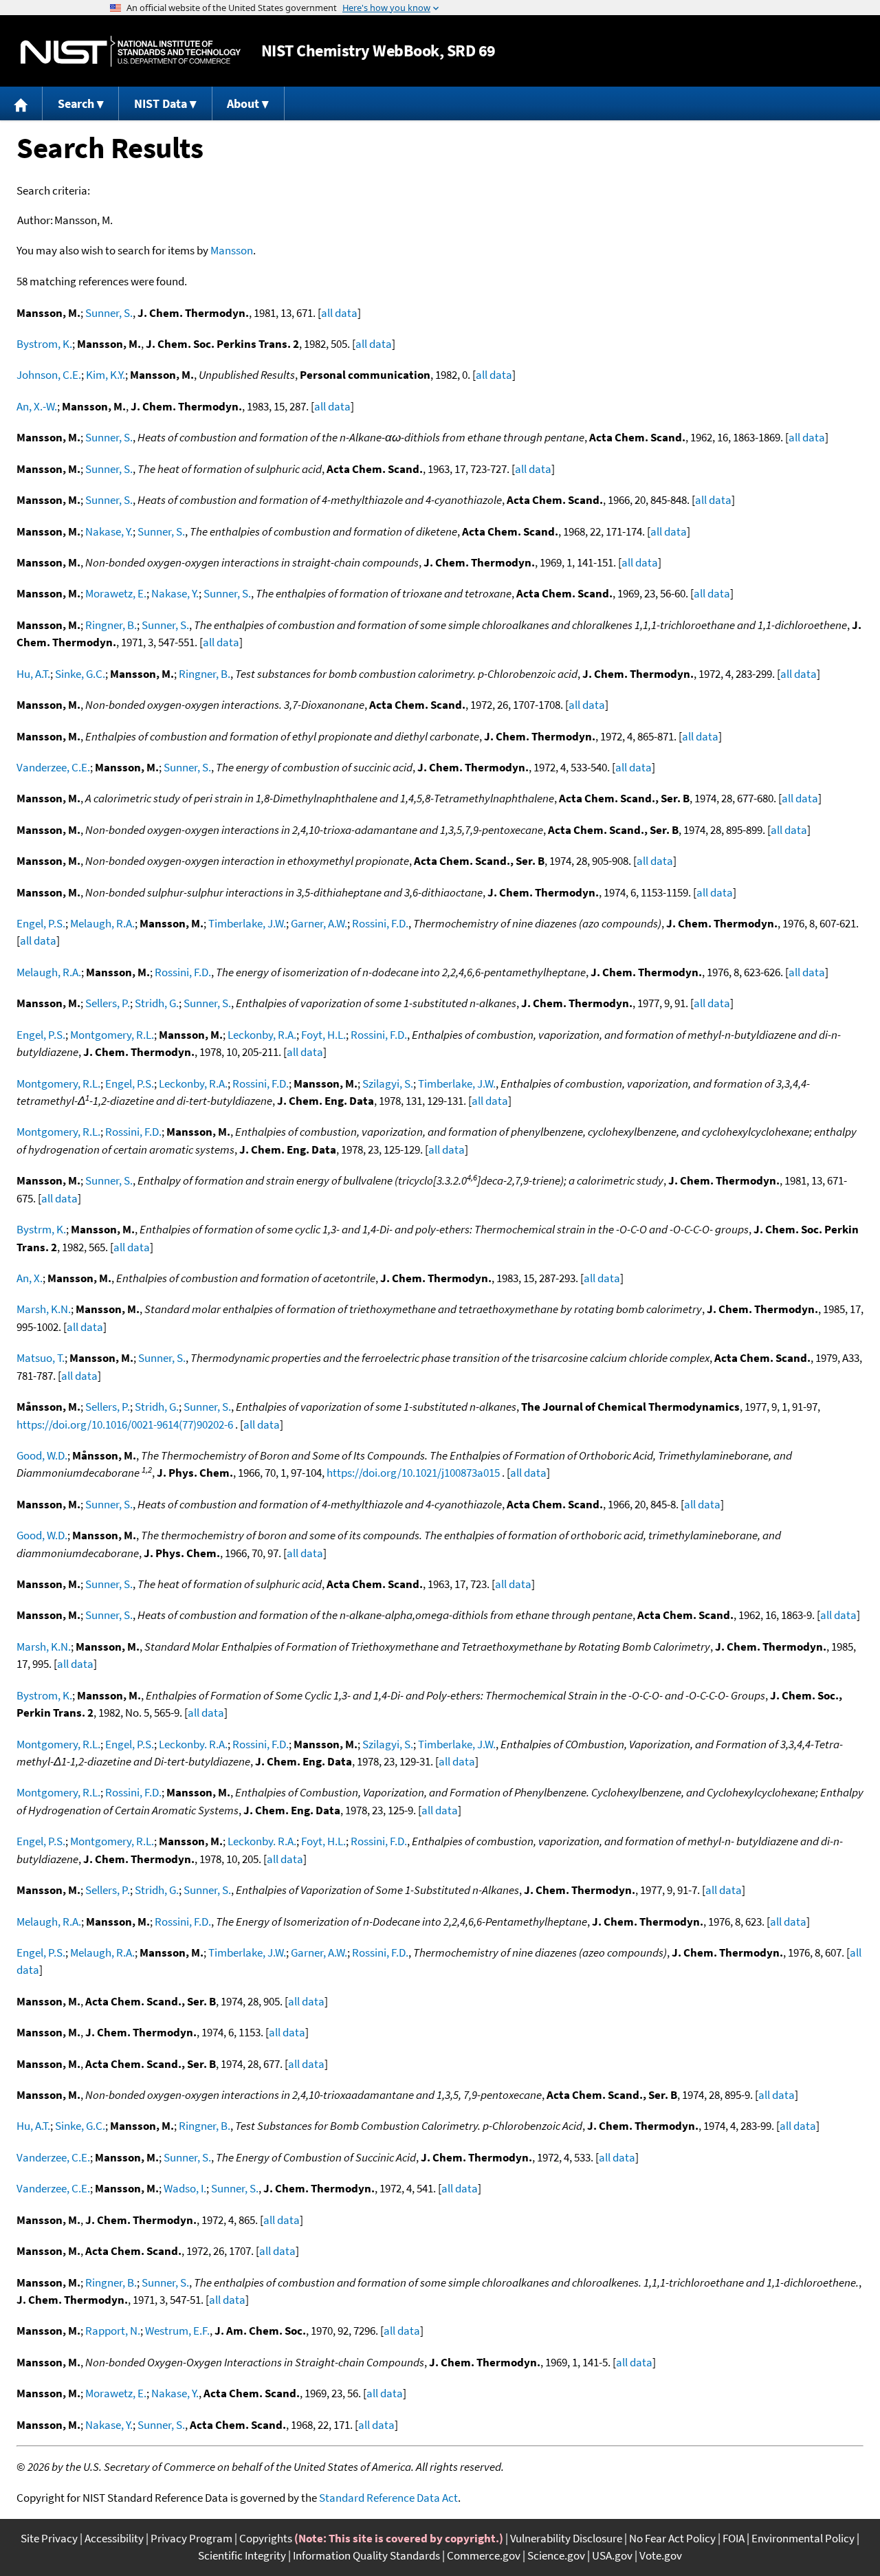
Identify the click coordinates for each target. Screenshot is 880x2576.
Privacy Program (191, 2538)
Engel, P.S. (41, 923)
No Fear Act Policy (672, 2538)
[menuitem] (21, 103)
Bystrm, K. (41, 1229)
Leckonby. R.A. (193, 1744)
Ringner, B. (111, 625)
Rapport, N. (113, 2331)
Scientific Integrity (242, 2555)
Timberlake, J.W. (247, 923)
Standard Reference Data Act (388, 2498)
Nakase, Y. (109, 531)
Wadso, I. (185, 2188)
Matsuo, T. (41, 1358)
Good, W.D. (42, 1455)
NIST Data (161, 103)
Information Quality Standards (366, 2555)
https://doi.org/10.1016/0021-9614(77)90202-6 (125, 1424)
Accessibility (114, 2538)
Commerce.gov (484, 2555)
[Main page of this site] (21, 103)
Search (76, 103)
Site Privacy (49, 2538)
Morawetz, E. (116, 593)
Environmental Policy (803, 2538)
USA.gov (612, 2555)
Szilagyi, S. (388, 1083)
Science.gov (556, 2555)
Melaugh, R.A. (102, 923)
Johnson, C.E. (49, 375)
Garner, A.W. (319, 923)
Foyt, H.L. (323, 1035)
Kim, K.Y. (106, 375)
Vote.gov (661, 2555)
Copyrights (266, 2538)
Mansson (232, 250)
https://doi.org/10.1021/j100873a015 (413, 1473)
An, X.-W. (37, 406)
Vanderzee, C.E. (53, 767)
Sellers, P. (108, 1003)
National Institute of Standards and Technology (131, 51)
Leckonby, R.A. (262, 1035)
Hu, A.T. (33, 674)
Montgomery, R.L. (112, 1035)
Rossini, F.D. (380, 923)
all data (339, 313)
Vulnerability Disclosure (566, 2538)
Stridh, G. (157, 1003)
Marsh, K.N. (44, 1309)
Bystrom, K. (44, 344)
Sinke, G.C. (80, 674)
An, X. (30, 1278)
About (243, 103)
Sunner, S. (109, 313)
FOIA (734, 2538)
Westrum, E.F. (177, 2331)
